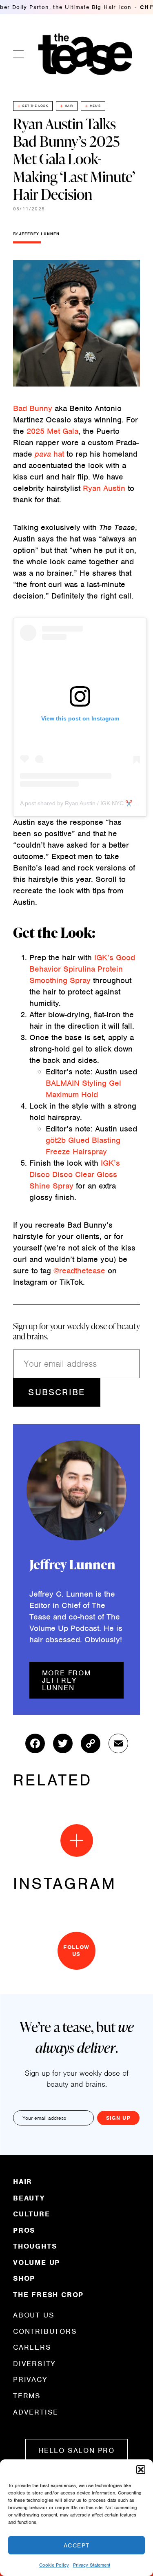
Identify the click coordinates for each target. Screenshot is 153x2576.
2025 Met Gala (52, 431)
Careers (32, 2347)
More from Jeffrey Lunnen (67, 1680)
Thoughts (35, 2246)
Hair (69, 106)
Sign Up (118, 2118)
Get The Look (35, 106)
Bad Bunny (33, 408)
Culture (32, 2214)
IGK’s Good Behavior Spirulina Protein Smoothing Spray (82, 969)
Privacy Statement (92, 2565)
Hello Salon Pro (76, 2450)
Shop (24, 2278)
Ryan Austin (104, 488)
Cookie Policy (54, 2565)
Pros (24, 2230)
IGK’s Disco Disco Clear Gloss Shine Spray (75, 1174)
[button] (141, 2470)
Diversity (34, 2364)
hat (49, 454)
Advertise (36, 2412)
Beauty (29, 2198)
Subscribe (57, 1392)
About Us (34, 2315)
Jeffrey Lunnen (39, 234)
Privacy (30, 2379)
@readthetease (79, 1271)
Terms (27, 2396)
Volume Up (37, 2262)
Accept (77, 2545)
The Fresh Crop (48, 2294)
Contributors (45, 2331)
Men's (95, 106)
